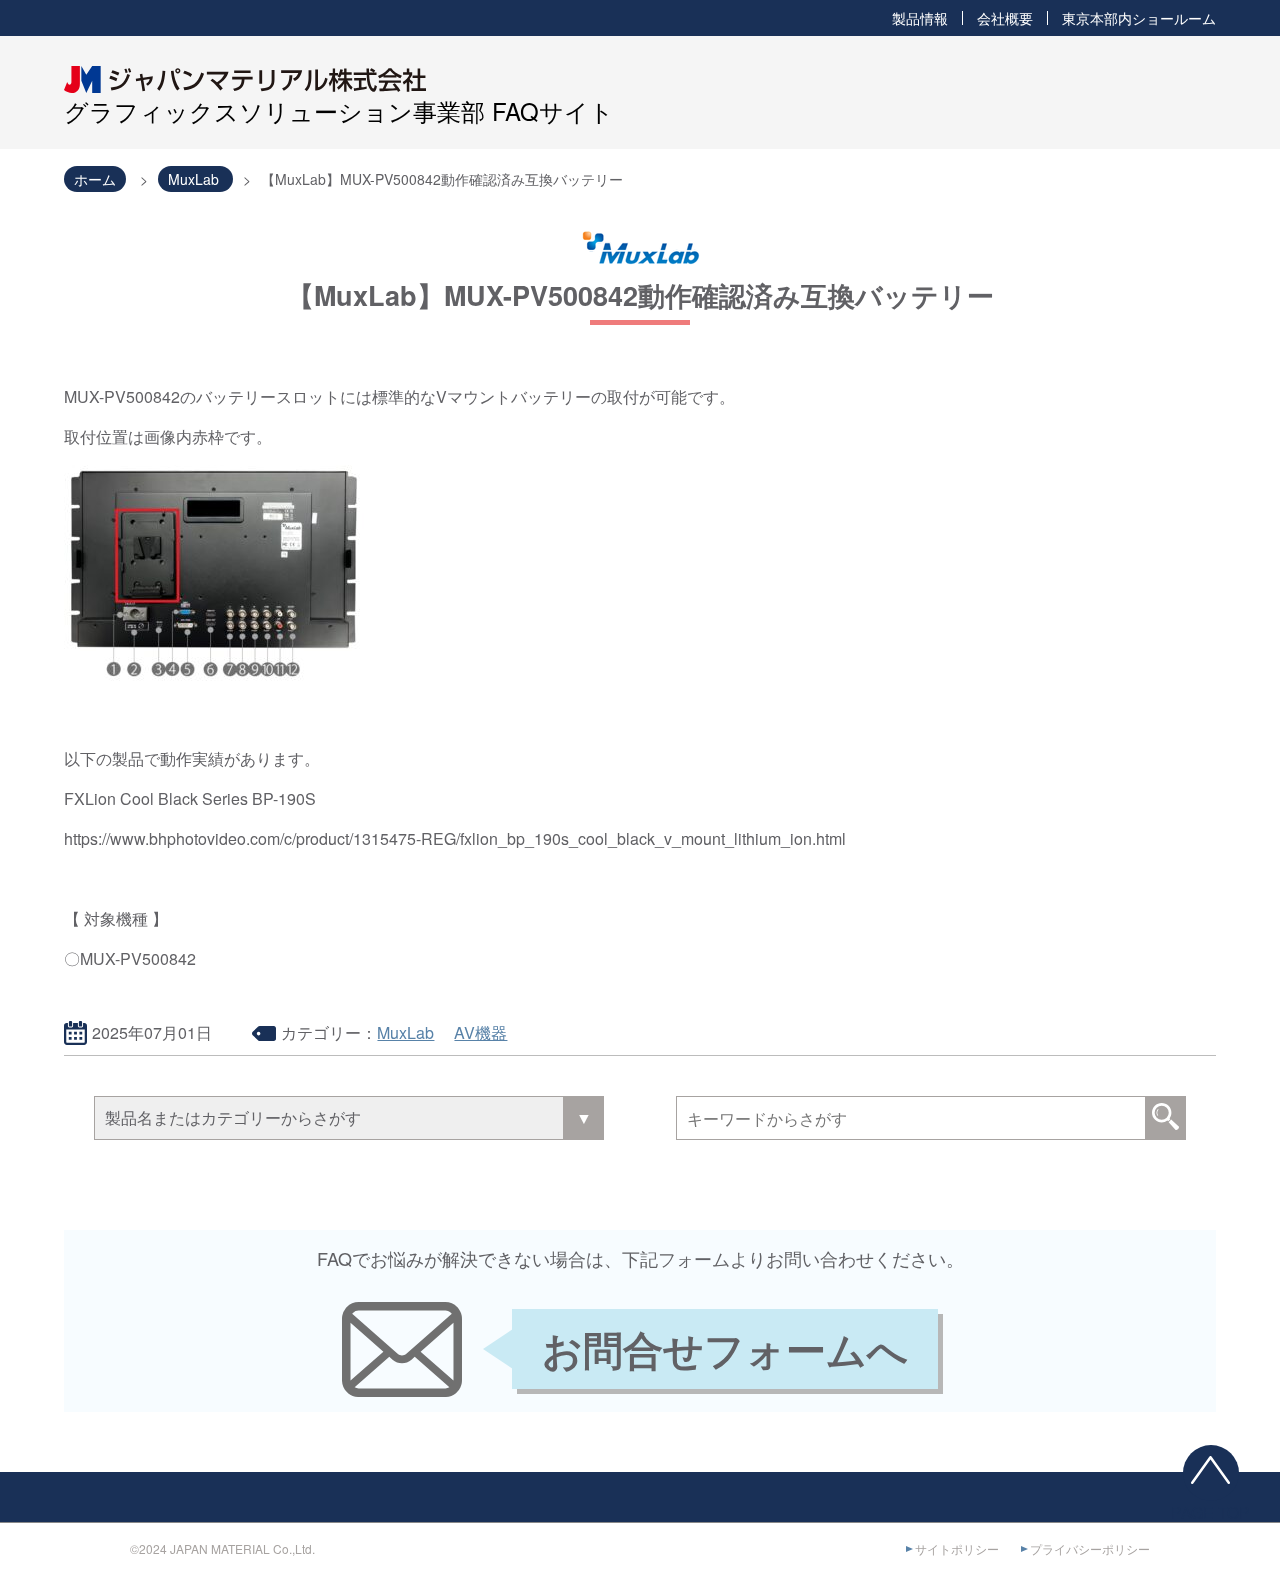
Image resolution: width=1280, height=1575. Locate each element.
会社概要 (1005, 18)
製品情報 (920, 18)
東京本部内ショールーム (1139, 18)
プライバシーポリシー (1090, 1548)
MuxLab (405, 1032)
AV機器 (480, 1032)
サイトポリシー (957, 1548)
